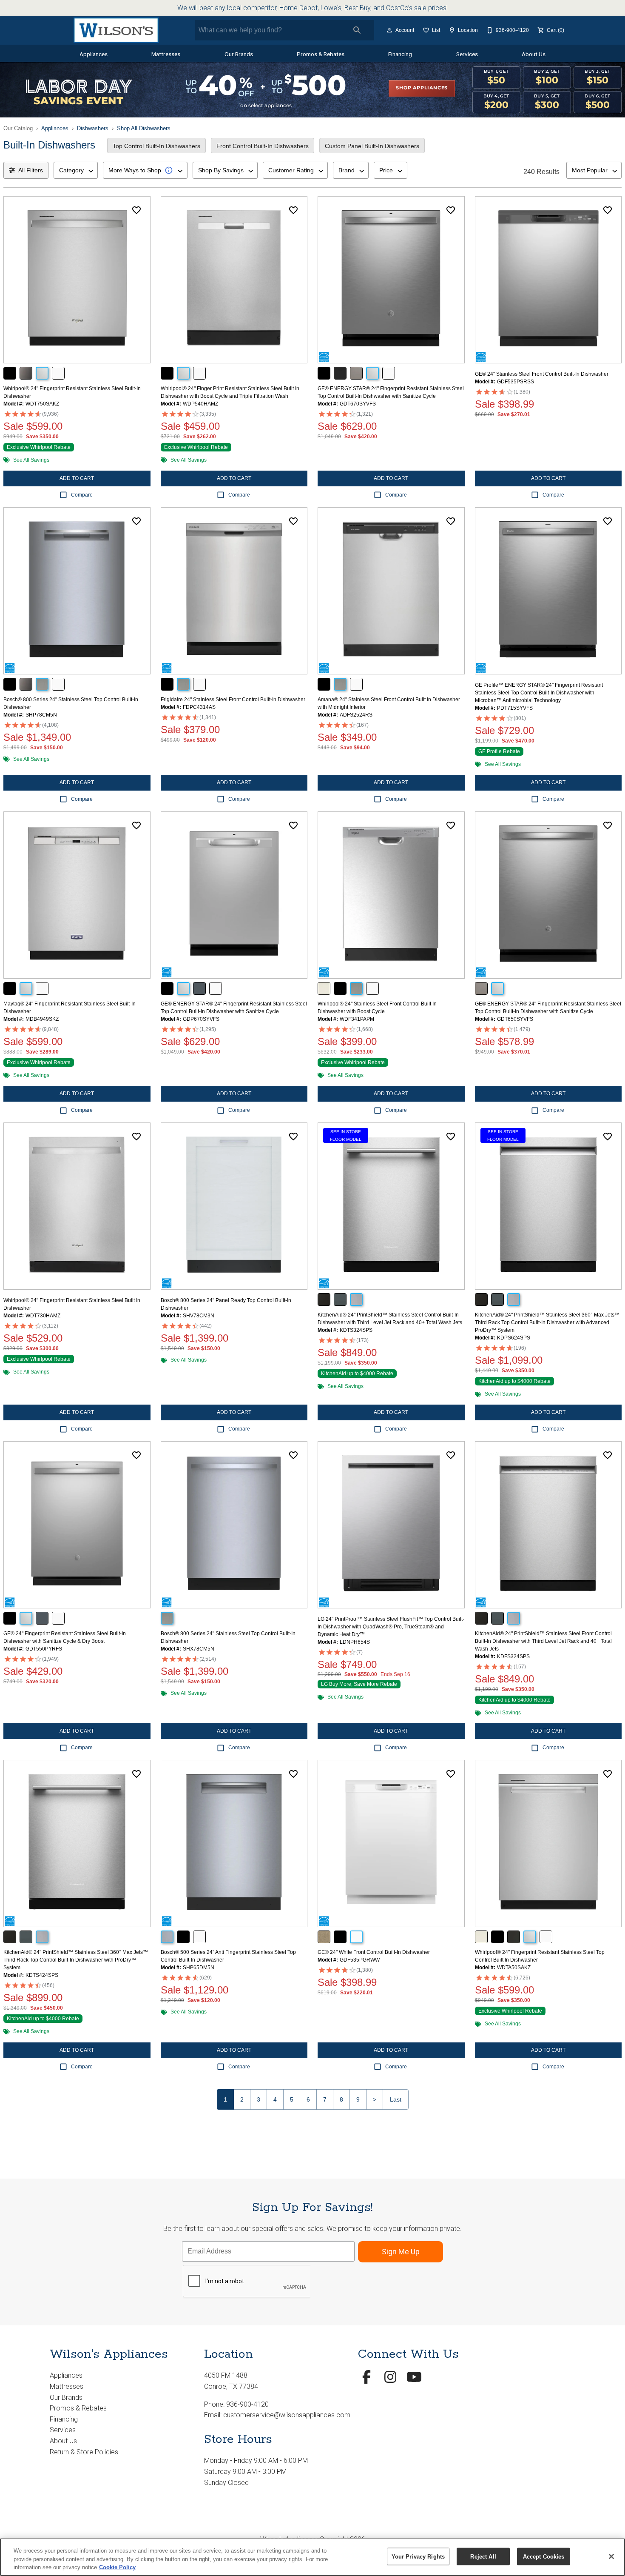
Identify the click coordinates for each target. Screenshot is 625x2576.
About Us (534, 54)
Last (396, 2099)
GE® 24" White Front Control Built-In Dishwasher (374, 1952)
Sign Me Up (401, 2252)
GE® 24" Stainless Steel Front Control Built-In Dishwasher (542, 374)
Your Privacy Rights (418, 2556)
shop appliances (422, 88)
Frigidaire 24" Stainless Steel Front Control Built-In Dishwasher (233, 700)
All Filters (31, 170)
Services (467, 54)
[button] (389, 30)
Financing (400, 54)
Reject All (483, 2556)
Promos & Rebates (321, 54)
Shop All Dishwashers (144, 128)
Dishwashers (93, 128)
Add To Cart (77, 478)
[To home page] (116, 30)
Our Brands (239, 54)
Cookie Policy (117, 2567)
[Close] (611, 2556)
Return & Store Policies (84, 2452)
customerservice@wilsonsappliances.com (287, 2415)
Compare (82, 495)
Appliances (94, 54)
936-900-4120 (247, 2404)
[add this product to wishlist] (136, 210)
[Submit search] (357, 30)
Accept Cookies (544, 2556)
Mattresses (166, 54)
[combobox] (76, 170)
